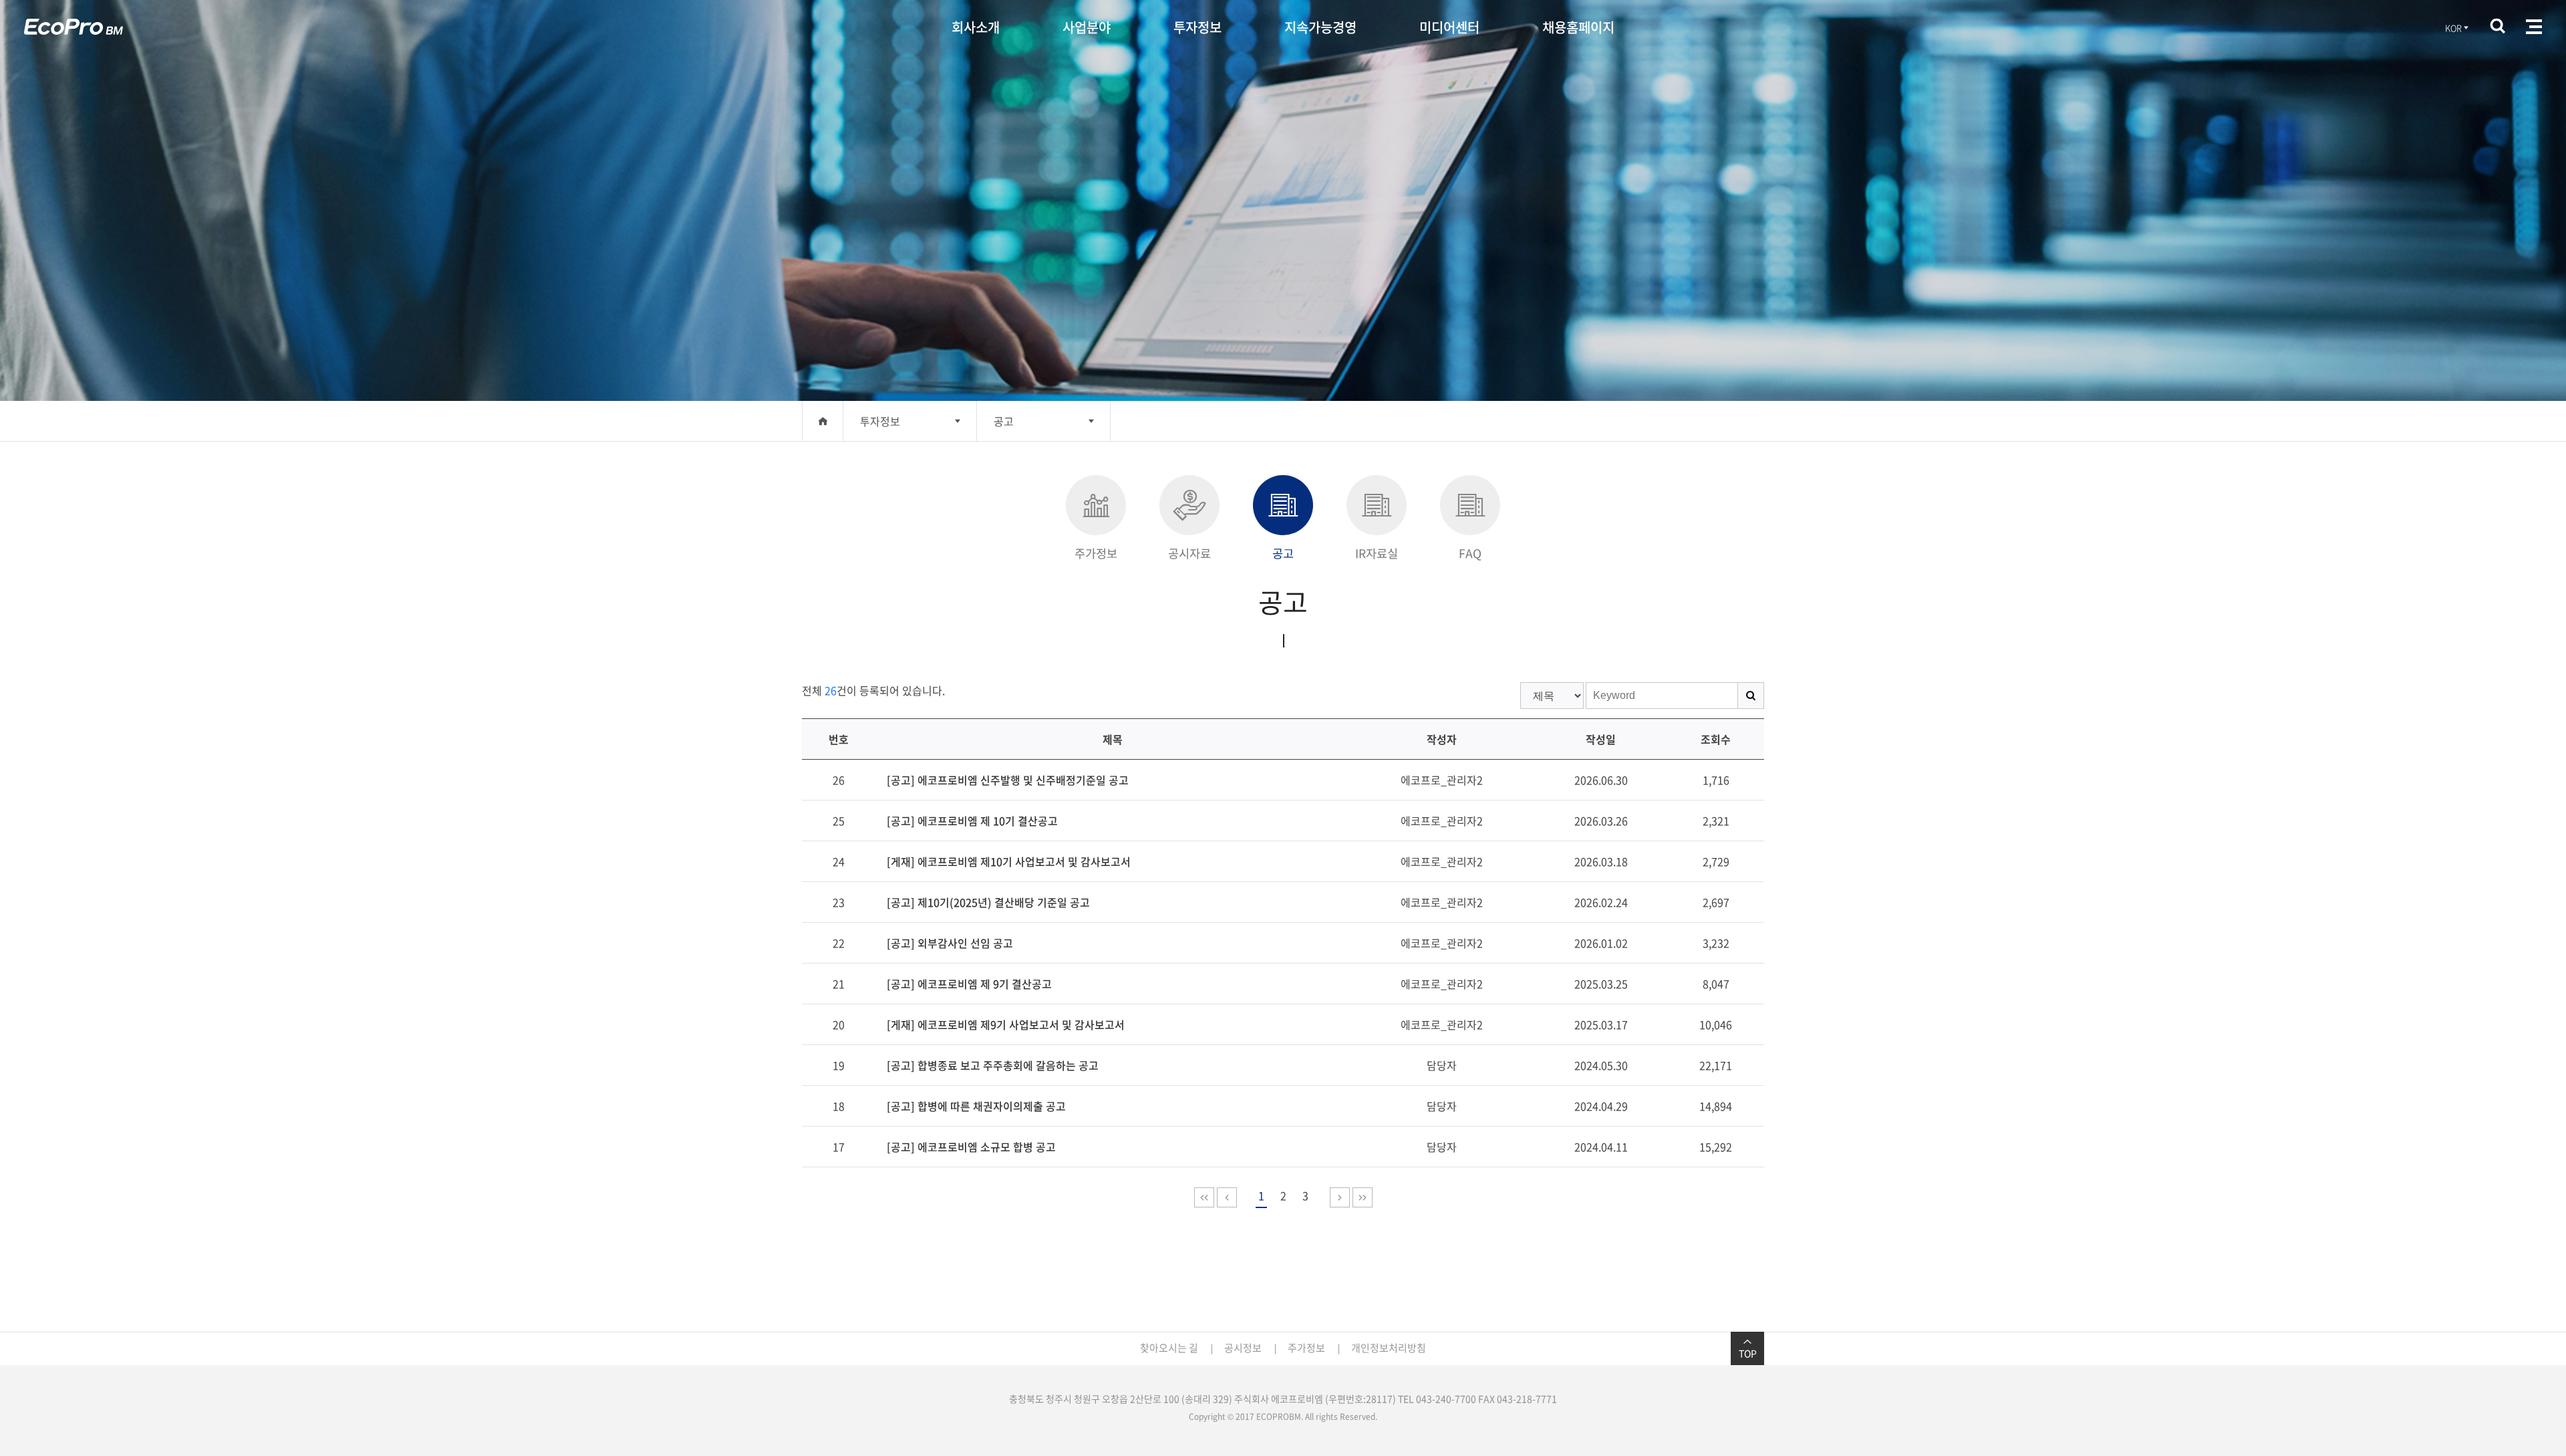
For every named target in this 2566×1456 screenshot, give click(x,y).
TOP (1748, 1353)
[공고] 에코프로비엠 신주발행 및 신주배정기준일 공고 (1008, 780)
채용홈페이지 (1578, 27)
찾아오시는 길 (1169, 1348)
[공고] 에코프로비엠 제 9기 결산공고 (969, 984)
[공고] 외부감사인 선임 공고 (950, 943)
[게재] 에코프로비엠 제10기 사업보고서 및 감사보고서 (1009, 861)
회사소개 (976, 27)
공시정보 (1243, 1348)
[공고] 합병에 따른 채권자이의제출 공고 (976, 1106)
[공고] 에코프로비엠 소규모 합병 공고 (971, 1147)
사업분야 (1087, 27)
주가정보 (1096, 553)
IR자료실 (1377, 553)
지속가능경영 (1320, 27)
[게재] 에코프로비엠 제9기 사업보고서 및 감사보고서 (1006, 1024)
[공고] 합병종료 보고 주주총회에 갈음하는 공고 (993, 1065)
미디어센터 (1449, 27)
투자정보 (1197, 27)
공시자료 (1189, 553)
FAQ (1470, 553)
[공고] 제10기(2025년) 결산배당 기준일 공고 (988, 902)
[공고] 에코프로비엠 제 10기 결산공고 (972, 821)
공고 (1004, 421)
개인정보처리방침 (1389, 1348)
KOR (2453, 28)
